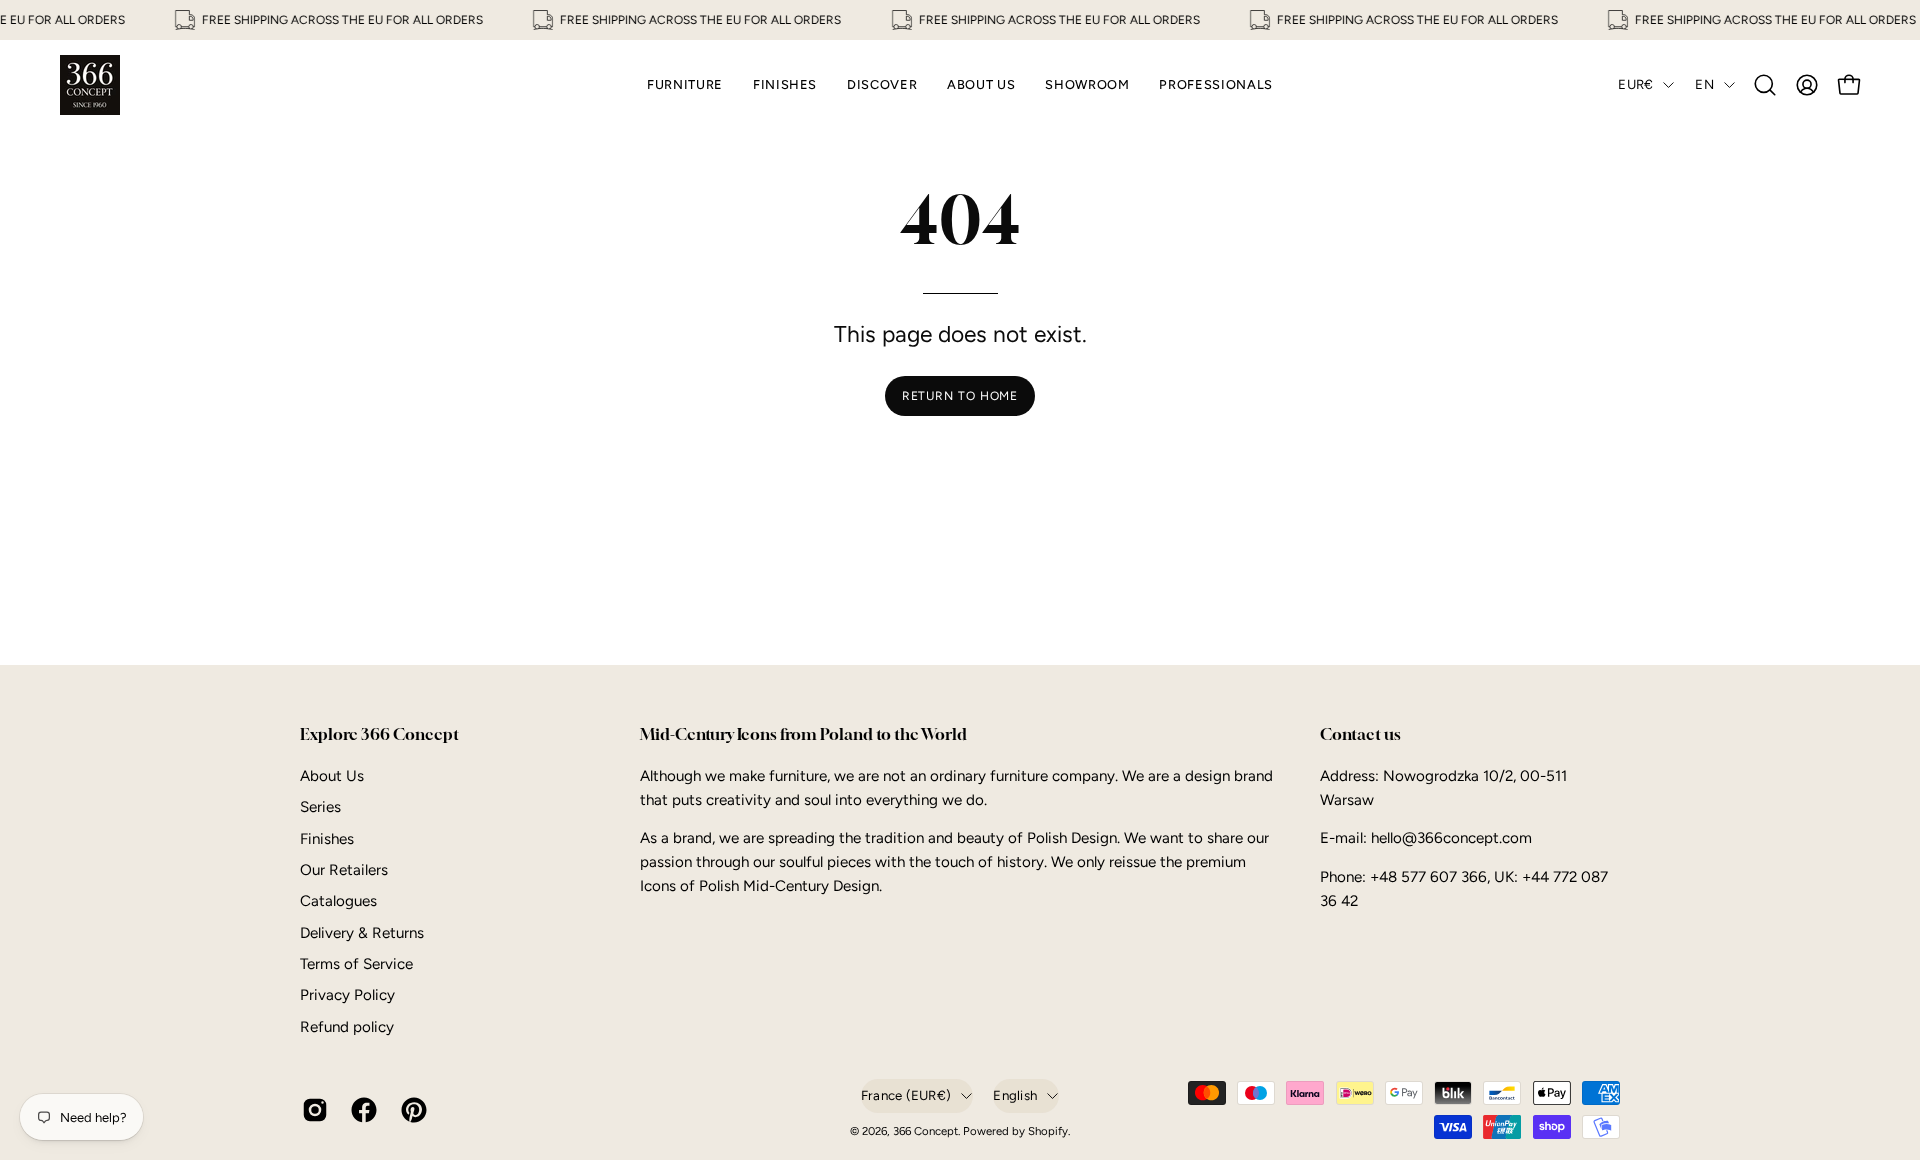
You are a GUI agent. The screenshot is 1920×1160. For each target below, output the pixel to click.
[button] (1765, 85)
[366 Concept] (90, 85)
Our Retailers (344, 870)
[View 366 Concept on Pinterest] (410, 1110)
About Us (332, 776)
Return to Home (960, 396)
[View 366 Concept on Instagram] (311, 1110)
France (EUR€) (906, 1095)
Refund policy (347, 1027)
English (1015, 1095)
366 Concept (925, 1131)
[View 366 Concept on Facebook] (360, 1110)
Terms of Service (356, 964)
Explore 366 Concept (379, 734)
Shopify (1048, 1131)
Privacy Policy (347, 995)
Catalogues (338, 901)
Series (320, 807)
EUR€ (1635, 84)
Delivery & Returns (362, 933)
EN (1704, 84)
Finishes (327, 838)
